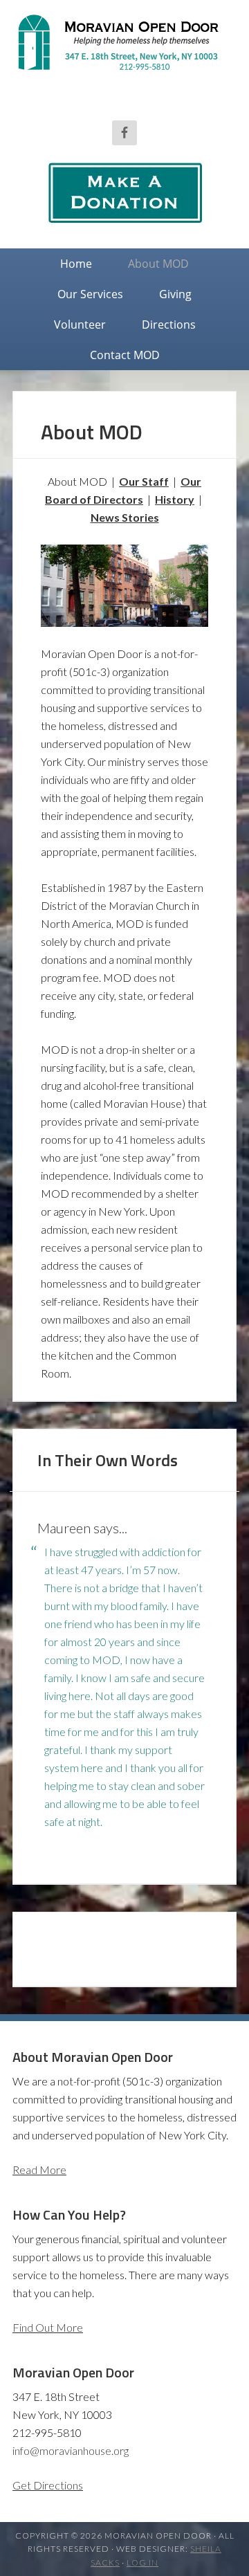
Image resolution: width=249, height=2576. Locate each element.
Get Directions (48, 2485)
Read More (39, 2169)
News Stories (125, 517)
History (175, 499)
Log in (142, 2563)
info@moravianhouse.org (71, 2450)
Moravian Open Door (124, 66)
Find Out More (48, 2327)
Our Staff (144, 481)
